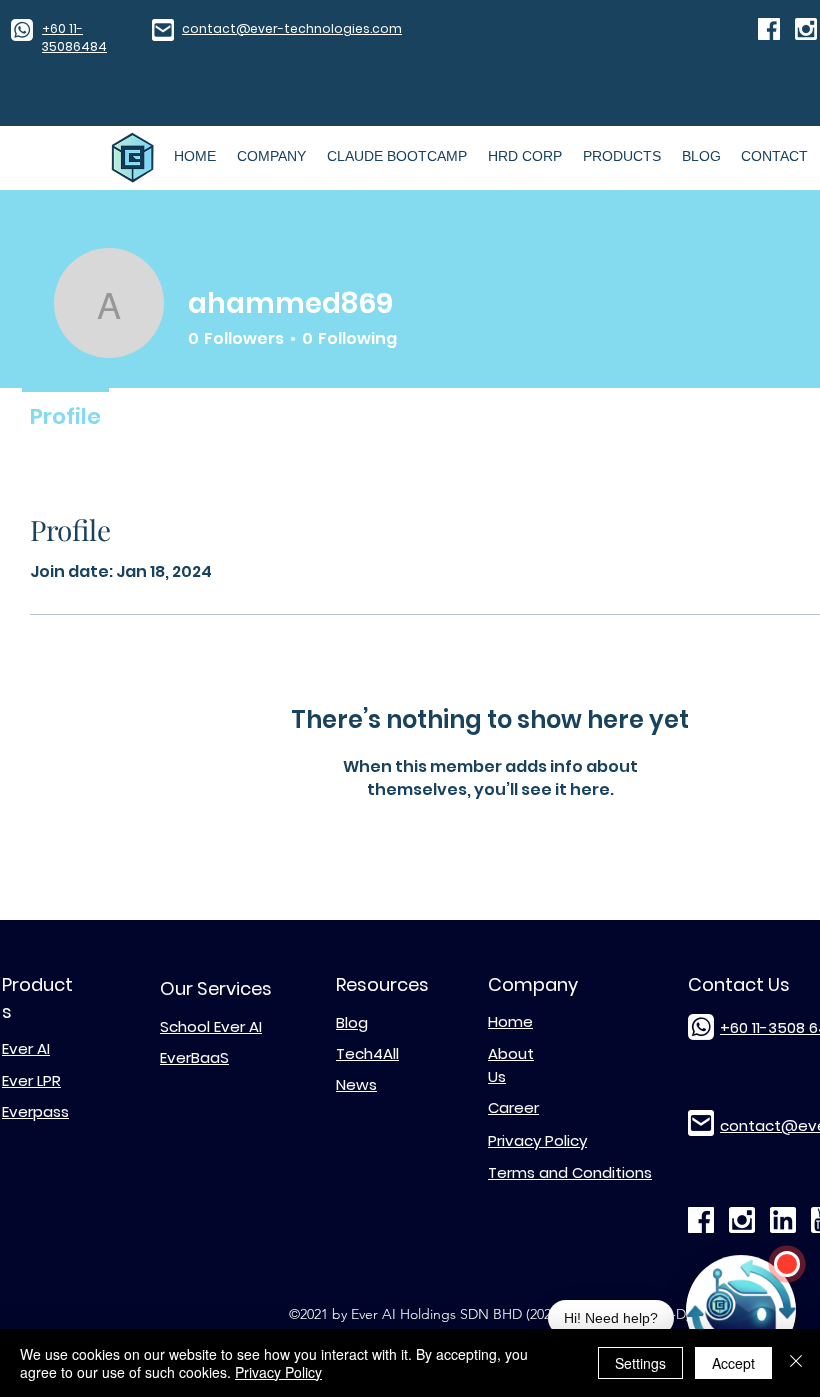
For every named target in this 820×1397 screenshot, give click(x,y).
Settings (640, 1363)
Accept (733, 1363)
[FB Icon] (769, 29)
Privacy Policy (278, 1372)
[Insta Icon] (806, 29)
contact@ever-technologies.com (292, 28)
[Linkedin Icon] (783, 1220)
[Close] (796, 1363)
